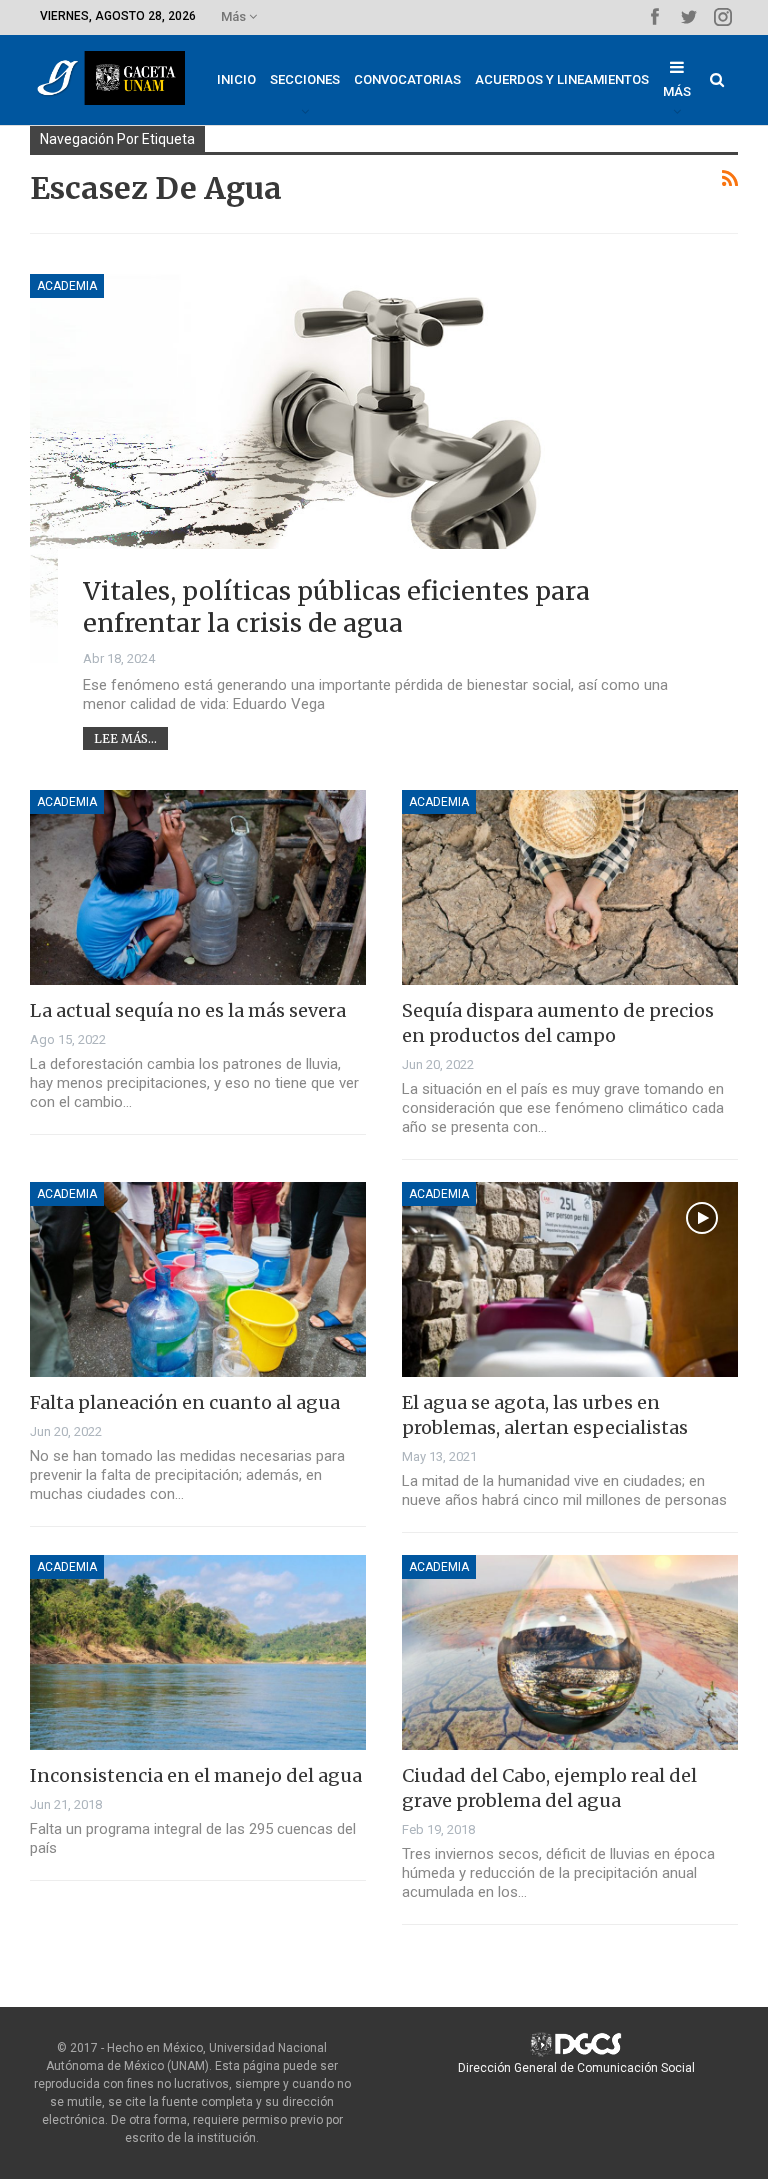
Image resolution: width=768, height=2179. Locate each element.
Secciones (305, 79)
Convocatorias (407, 79)
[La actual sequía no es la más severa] (198, 887)
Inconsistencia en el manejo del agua (196, 1775)
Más (235, 16)
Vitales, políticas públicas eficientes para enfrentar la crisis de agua (336, 607)
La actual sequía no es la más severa (188, 1010)
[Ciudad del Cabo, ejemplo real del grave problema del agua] (570, 1652)
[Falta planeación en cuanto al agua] (198, 1279)
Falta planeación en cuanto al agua (185, 1402)
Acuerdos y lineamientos (562, 79)
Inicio (236, 79)
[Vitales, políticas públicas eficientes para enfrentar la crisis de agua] (384, 468)
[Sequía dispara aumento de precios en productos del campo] (570, 887)
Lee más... (125, 738)
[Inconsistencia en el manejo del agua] (198, 1652)
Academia (67, 286)
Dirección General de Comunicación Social (576, 2068)
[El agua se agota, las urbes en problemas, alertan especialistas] (570, 1279)
